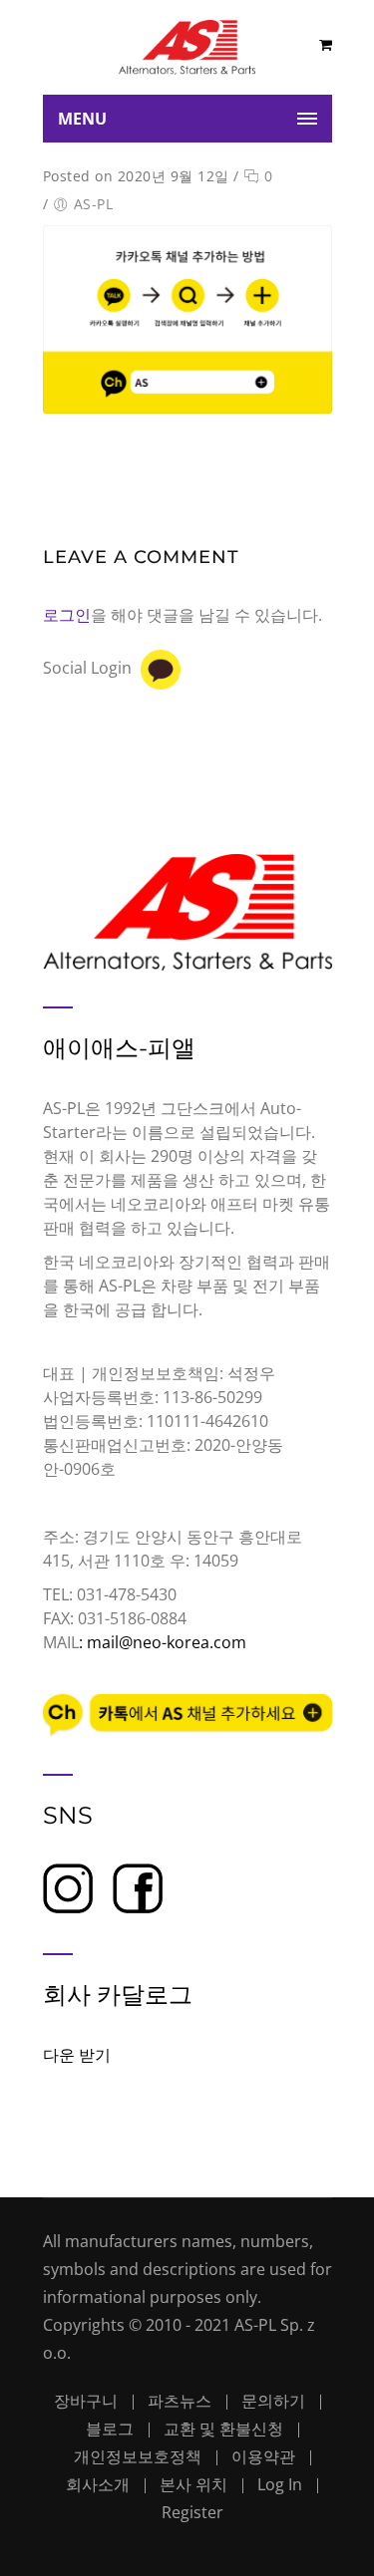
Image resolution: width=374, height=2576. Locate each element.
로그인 (67, 615)
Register (192, 2512)
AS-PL (94, 204)
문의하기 (273, 2401)
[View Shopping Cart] (326, 44)
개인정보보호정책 (138, 2456)
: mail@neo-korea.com (163, 1642)
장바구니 (86, 2401)
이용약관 (263, 2456)
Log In (280, 2484)
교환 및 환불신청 (223, 2429)
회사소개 (98, 2484)
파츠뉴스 (180, 2401)
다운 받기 (77, 2055)
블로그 (110, 2429)
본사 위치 (193, 2484)
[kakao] (161, 670)
